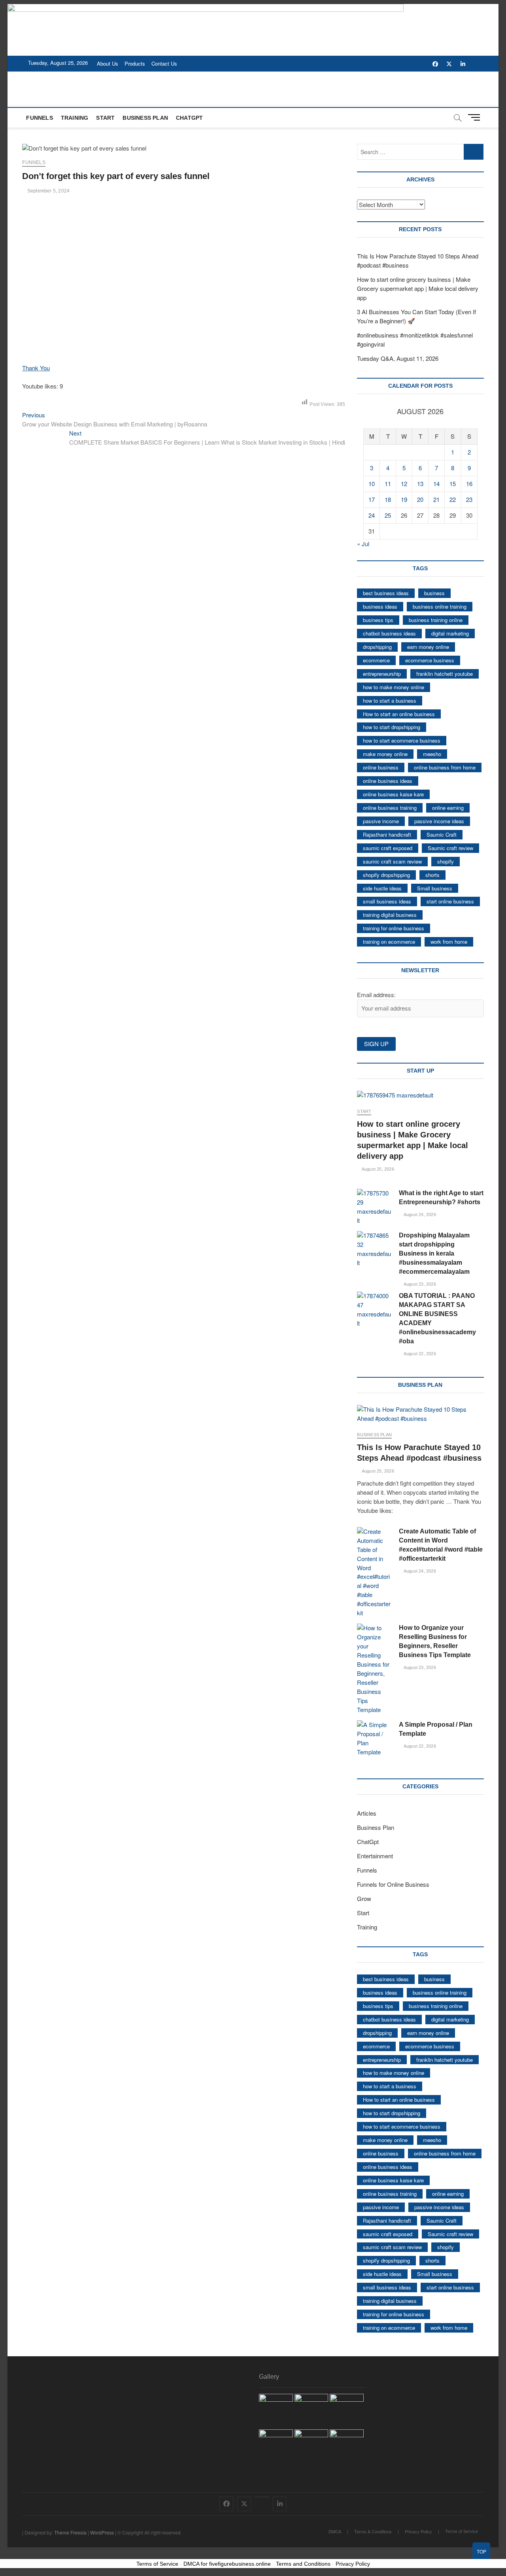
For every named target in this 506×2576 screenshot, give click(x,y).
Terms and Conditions (303, 2564)
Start (105, 118)
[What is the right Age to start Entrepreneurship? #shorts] (374, 1207)
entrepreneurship (382, 674)
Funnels (39, 118)
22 (453, 499)
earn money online (428, 647)
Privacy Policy (418, 2531)
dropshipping (377, 647)
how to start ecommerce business (402, 740)
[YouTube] (262, 2497)
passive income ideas (439, 821)
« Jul (363, 544)
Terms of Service (462, 2531)
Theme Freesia (70, 2532)
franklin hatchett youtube (445, 674)
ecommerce (376, 660)
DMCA (335, 2531)
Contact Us (164, 63)
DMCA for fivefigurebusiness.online (227, 2564)
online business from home (445, 767)
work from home (449, 942)
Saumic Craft (442, 834)
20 (420, 499)
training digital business (390, 915)
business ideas (380, 606)
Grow (364, 1898)
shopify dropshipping (386, 875)
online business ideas (388, 781)
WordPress (102, 2532)
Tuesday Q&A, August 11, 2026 (398, 358)
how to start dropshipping (392, 727)
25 (388, 515)
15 (453, 484)
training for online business (394, 928)
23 (469, 499)
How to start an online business (399, 714)
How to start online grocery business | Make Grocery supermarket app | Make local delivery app (418, 288)
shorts (432, 875)
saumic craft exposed (388, 848)
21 (436, 499)
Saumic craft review (450, 848)
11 (388, 484)
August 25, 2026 (377, 1169)
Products (135, 63)
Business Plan (145, 118)
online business (381, 767)
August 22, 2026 (419, 1354)
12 (404, 484)
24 (372, 515)
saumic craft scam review (392, 861)
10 (372, 484)
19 (404, 499)
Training (75, 118)
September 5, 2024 (48, 191)
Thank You (36, 368)
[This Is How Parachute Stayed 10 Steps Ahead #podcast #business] (420, 1414)
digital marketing (450, 633)
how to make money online (394, 687)
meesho (432, 754)
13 (420, 484)
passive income (381, 821)
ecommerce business (430, 660)
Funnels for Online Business (393, 1884)
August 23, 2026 (419, 1284)
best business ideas (386, 593)
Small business (435, 888)
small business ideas (387, 901)
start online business (450, 901)
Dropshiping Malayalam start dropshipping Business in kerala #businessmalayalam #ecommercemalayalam (434, 1253)
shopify (446, 861)
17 (372, 499)
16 (469, 484)
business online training (440, 606)
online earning (448, 808)
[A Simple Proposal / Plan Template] (374, 1739)
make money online (385, 754)
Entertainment (375, 1856)
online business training (390, 808)
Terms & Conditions (373, 2531)
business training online (436, 620)
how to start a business (390, 701)
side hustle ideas (382, 888)
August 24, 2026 (419, 1214)
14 (436, 484)
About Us (108, 63)
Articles (367, 1813)
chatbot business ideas (389, 633)
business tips (378, 620)
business (434, 593)
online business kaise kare (393, 794)
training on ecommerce (389, 942)
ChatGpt (189, 118)
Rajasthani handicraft (387, 834)
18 (388, 499)
